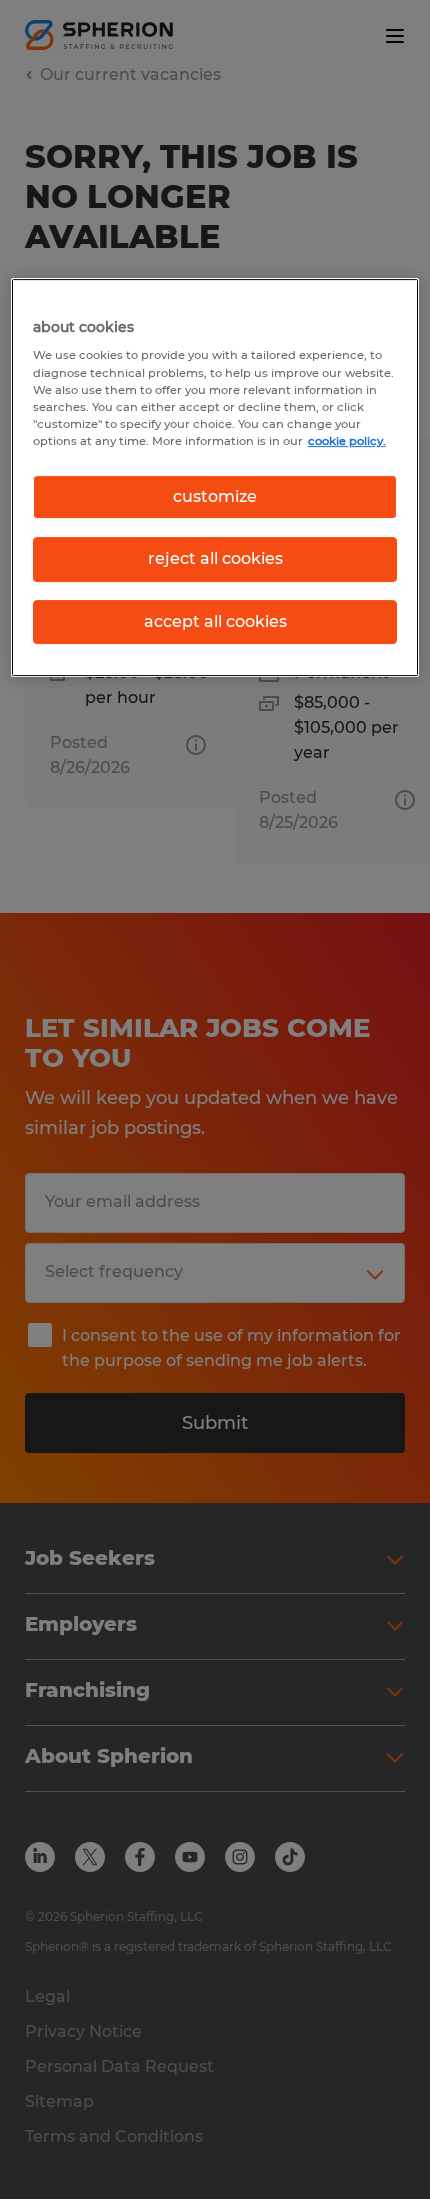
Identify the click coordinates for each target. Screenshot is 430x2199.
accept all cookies (215, 621)
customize (215, 496)
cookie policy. (347, 441)
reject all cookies (215, 558)
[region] (215, 477)
